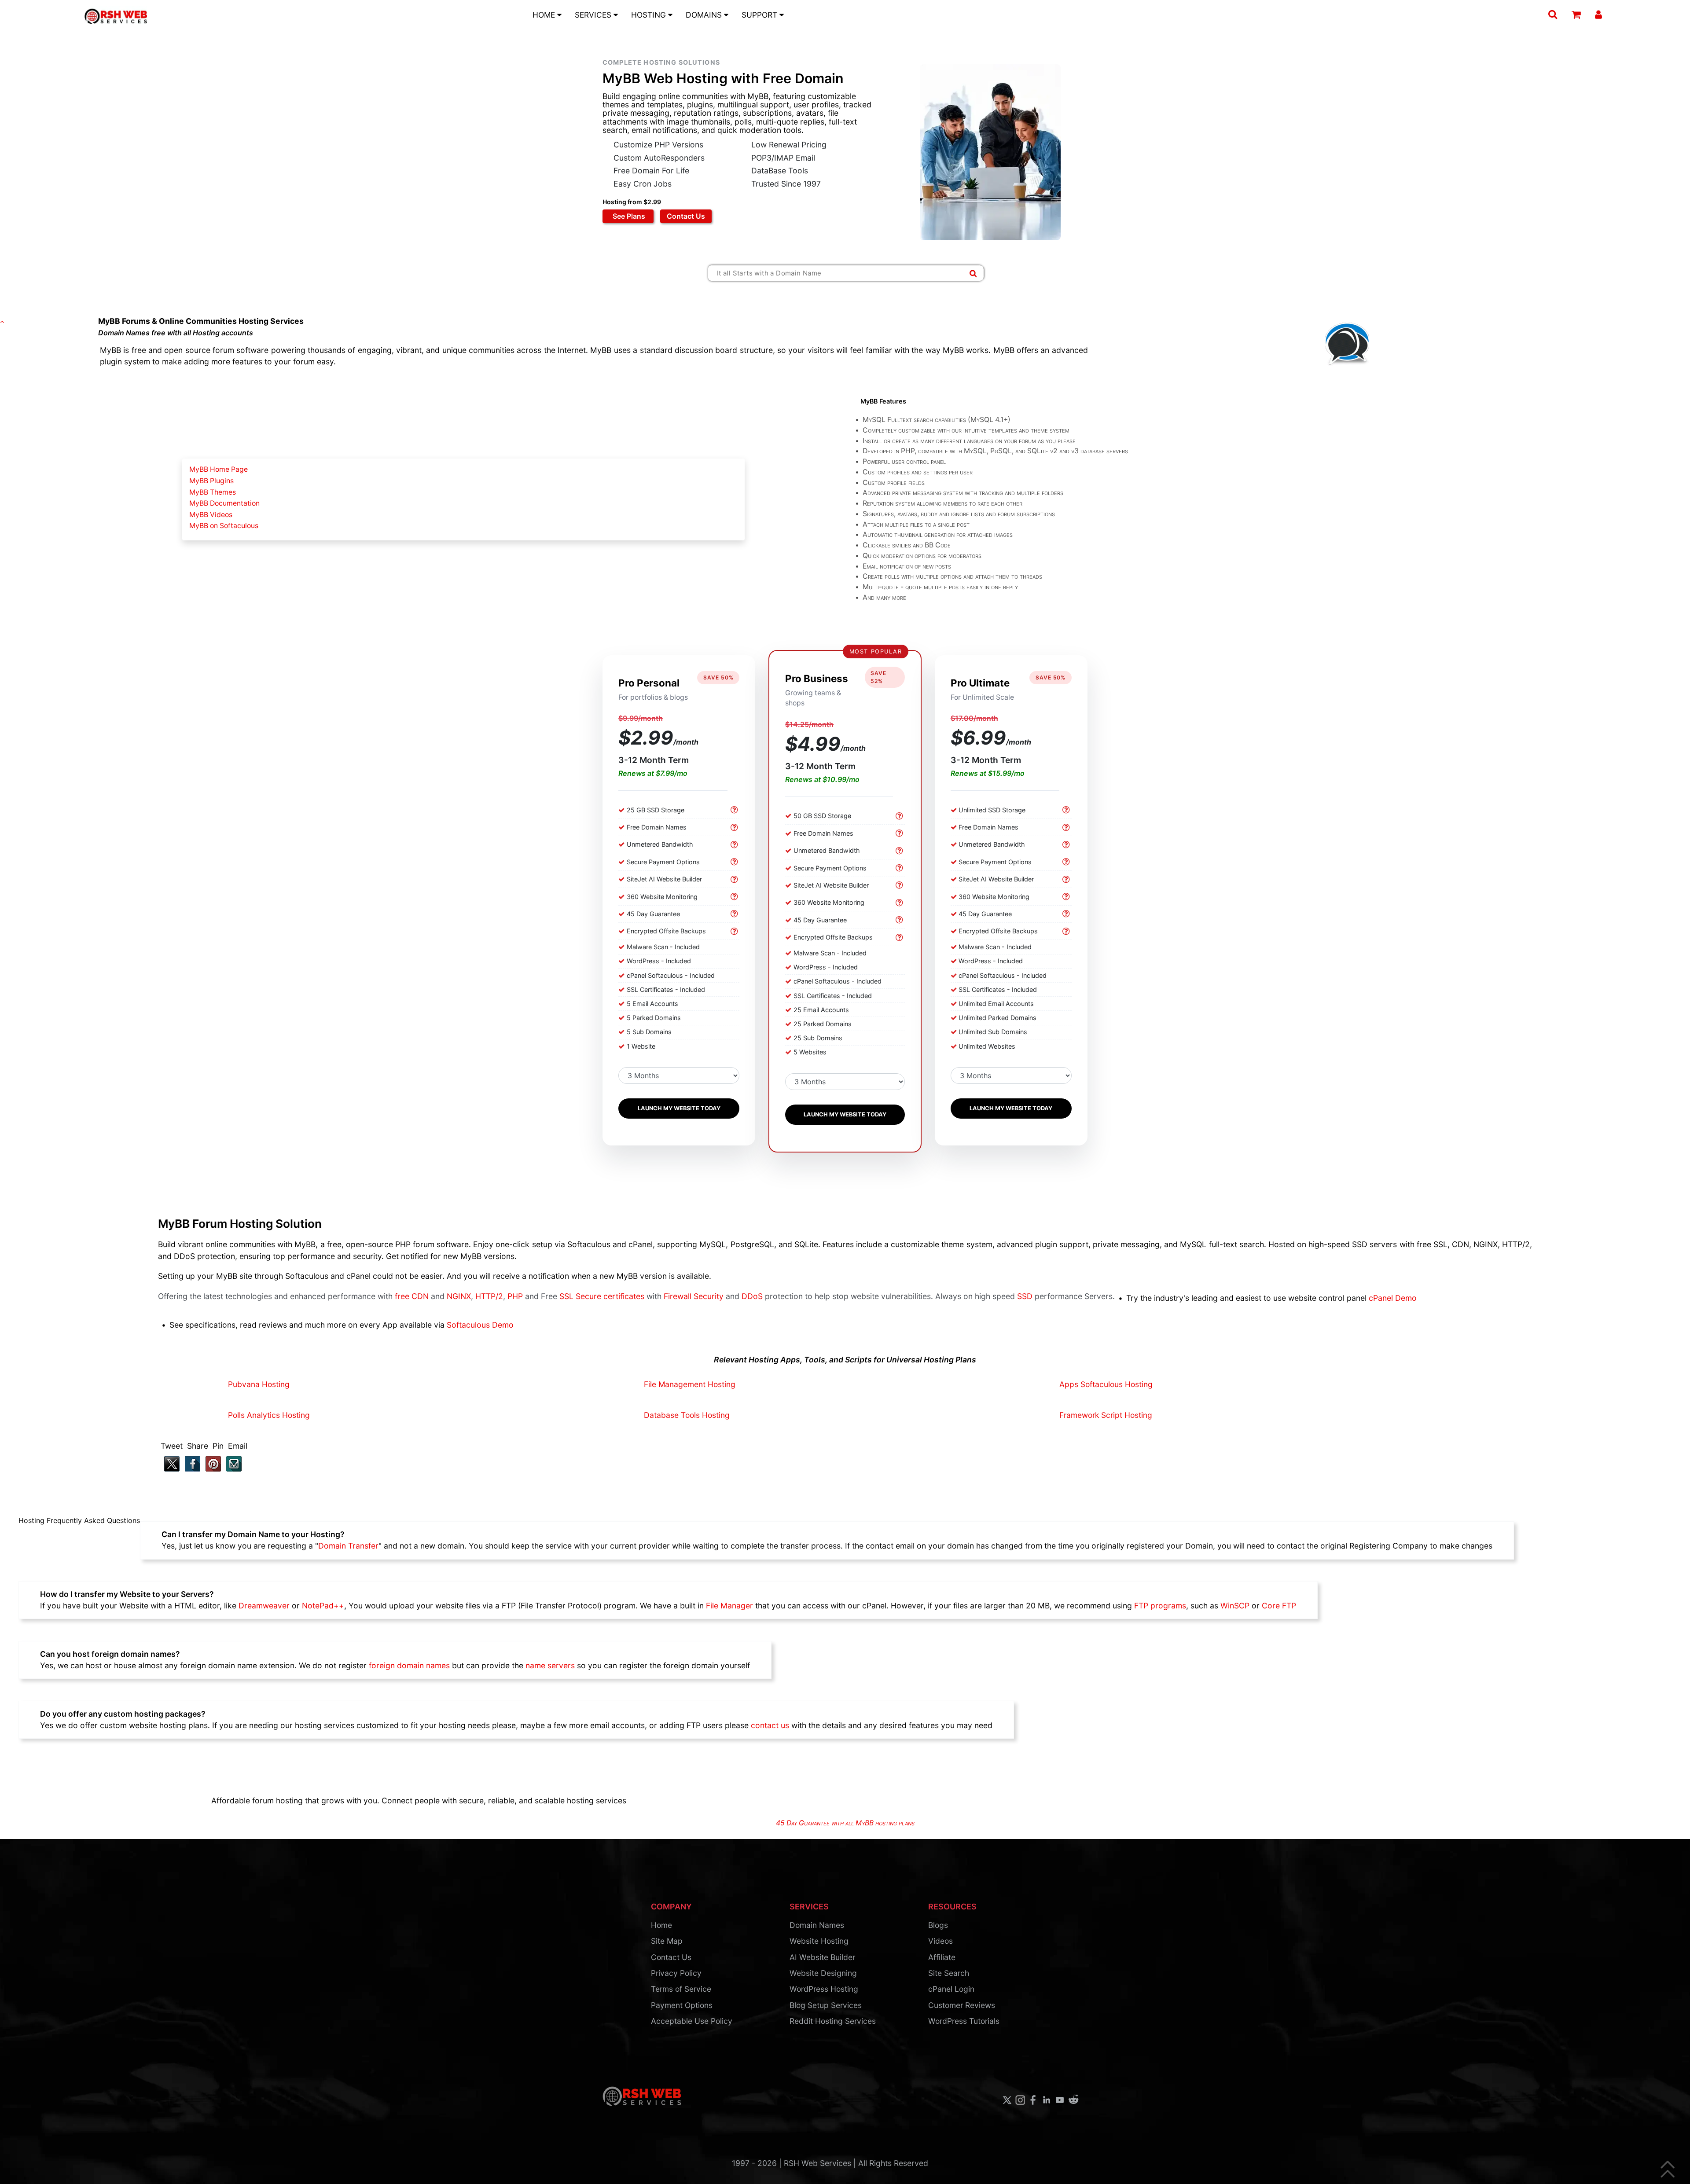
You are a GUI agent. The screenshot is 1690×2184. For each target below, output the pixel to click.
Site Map (667, 1941)
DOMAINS (705, 15)
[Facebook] (191, 1469)
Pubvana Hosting (259, 1384)
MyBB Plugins (211, 481)
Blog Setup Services (826, 2005)
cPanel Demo (1393, 1298)
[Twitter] (170, 1469)
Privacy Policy (676, 1973)
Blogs (938, 1925)
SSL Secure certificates (602, 1296)
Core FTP (1279, 1606)
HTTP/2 (489, 1296)
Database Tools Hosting (687, 1415)
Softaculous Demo (480, 1325)
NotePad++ (323, 1606)
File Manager (729, 1606)
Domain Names (817, 1925)
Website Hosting (819, 1941)
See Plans (628, 216)
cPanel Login (951, 1989)
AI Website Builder (822, 1957)
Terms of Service (681, 1989)
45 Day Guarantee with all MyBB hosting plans (845, 1823)
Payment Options (682, 2005)
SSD (1025, 1296)
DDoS (752, 1296)
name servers (550, 1665)
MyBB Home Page (219, 469)
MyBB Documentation (224, 503)
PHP (515, 1296)
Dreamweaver (264, 1606)
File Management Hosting (690, 1384)
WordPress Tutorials (964, 2021)
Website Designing (823, 1973)
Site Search (949, 1973)
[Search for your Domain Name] (973, 273)
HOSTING (650, 15)
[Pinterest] (211, 1469)
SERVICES (594, 15)
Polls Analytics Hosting (269, 1415)
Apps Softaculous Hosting (1106, 1384)
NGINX (459, 1296)
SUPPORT (760, 15)
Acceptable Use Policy (692, 2021)
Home (661, 1925)
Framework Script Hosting (1106, 1415)
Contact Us (686, 216)
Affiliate (942, 1957)
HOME (545, 15)
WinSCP (1235, 1606)
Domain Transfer (348, 1546)
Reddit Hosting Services (833, 2021)
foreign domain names (409, 1665)
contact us (770, 1725)
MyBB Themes (213, 492)
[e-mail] (232, 1469)
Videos (941, 1941)
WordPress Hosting (824, 1989)
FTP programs (1160, 1606)
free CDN (412, 1296)
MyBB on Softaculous (224, 526)
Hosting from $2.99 (632, 202)
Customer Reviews (962, 2005)
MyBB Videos (211, 515)
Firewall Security (694, 1296)
